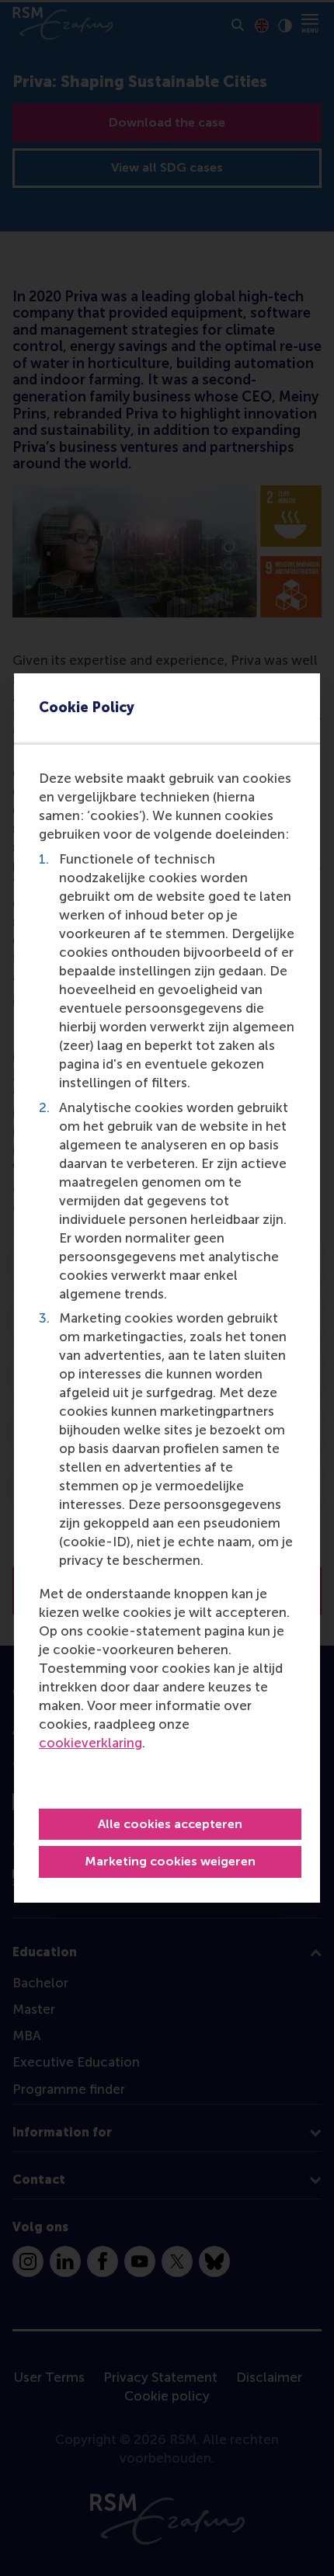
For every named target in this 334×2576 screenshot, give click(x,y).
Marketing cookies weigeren (170, 1861)
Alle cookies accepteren (170, 1824)
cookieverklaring (90, 1743)
